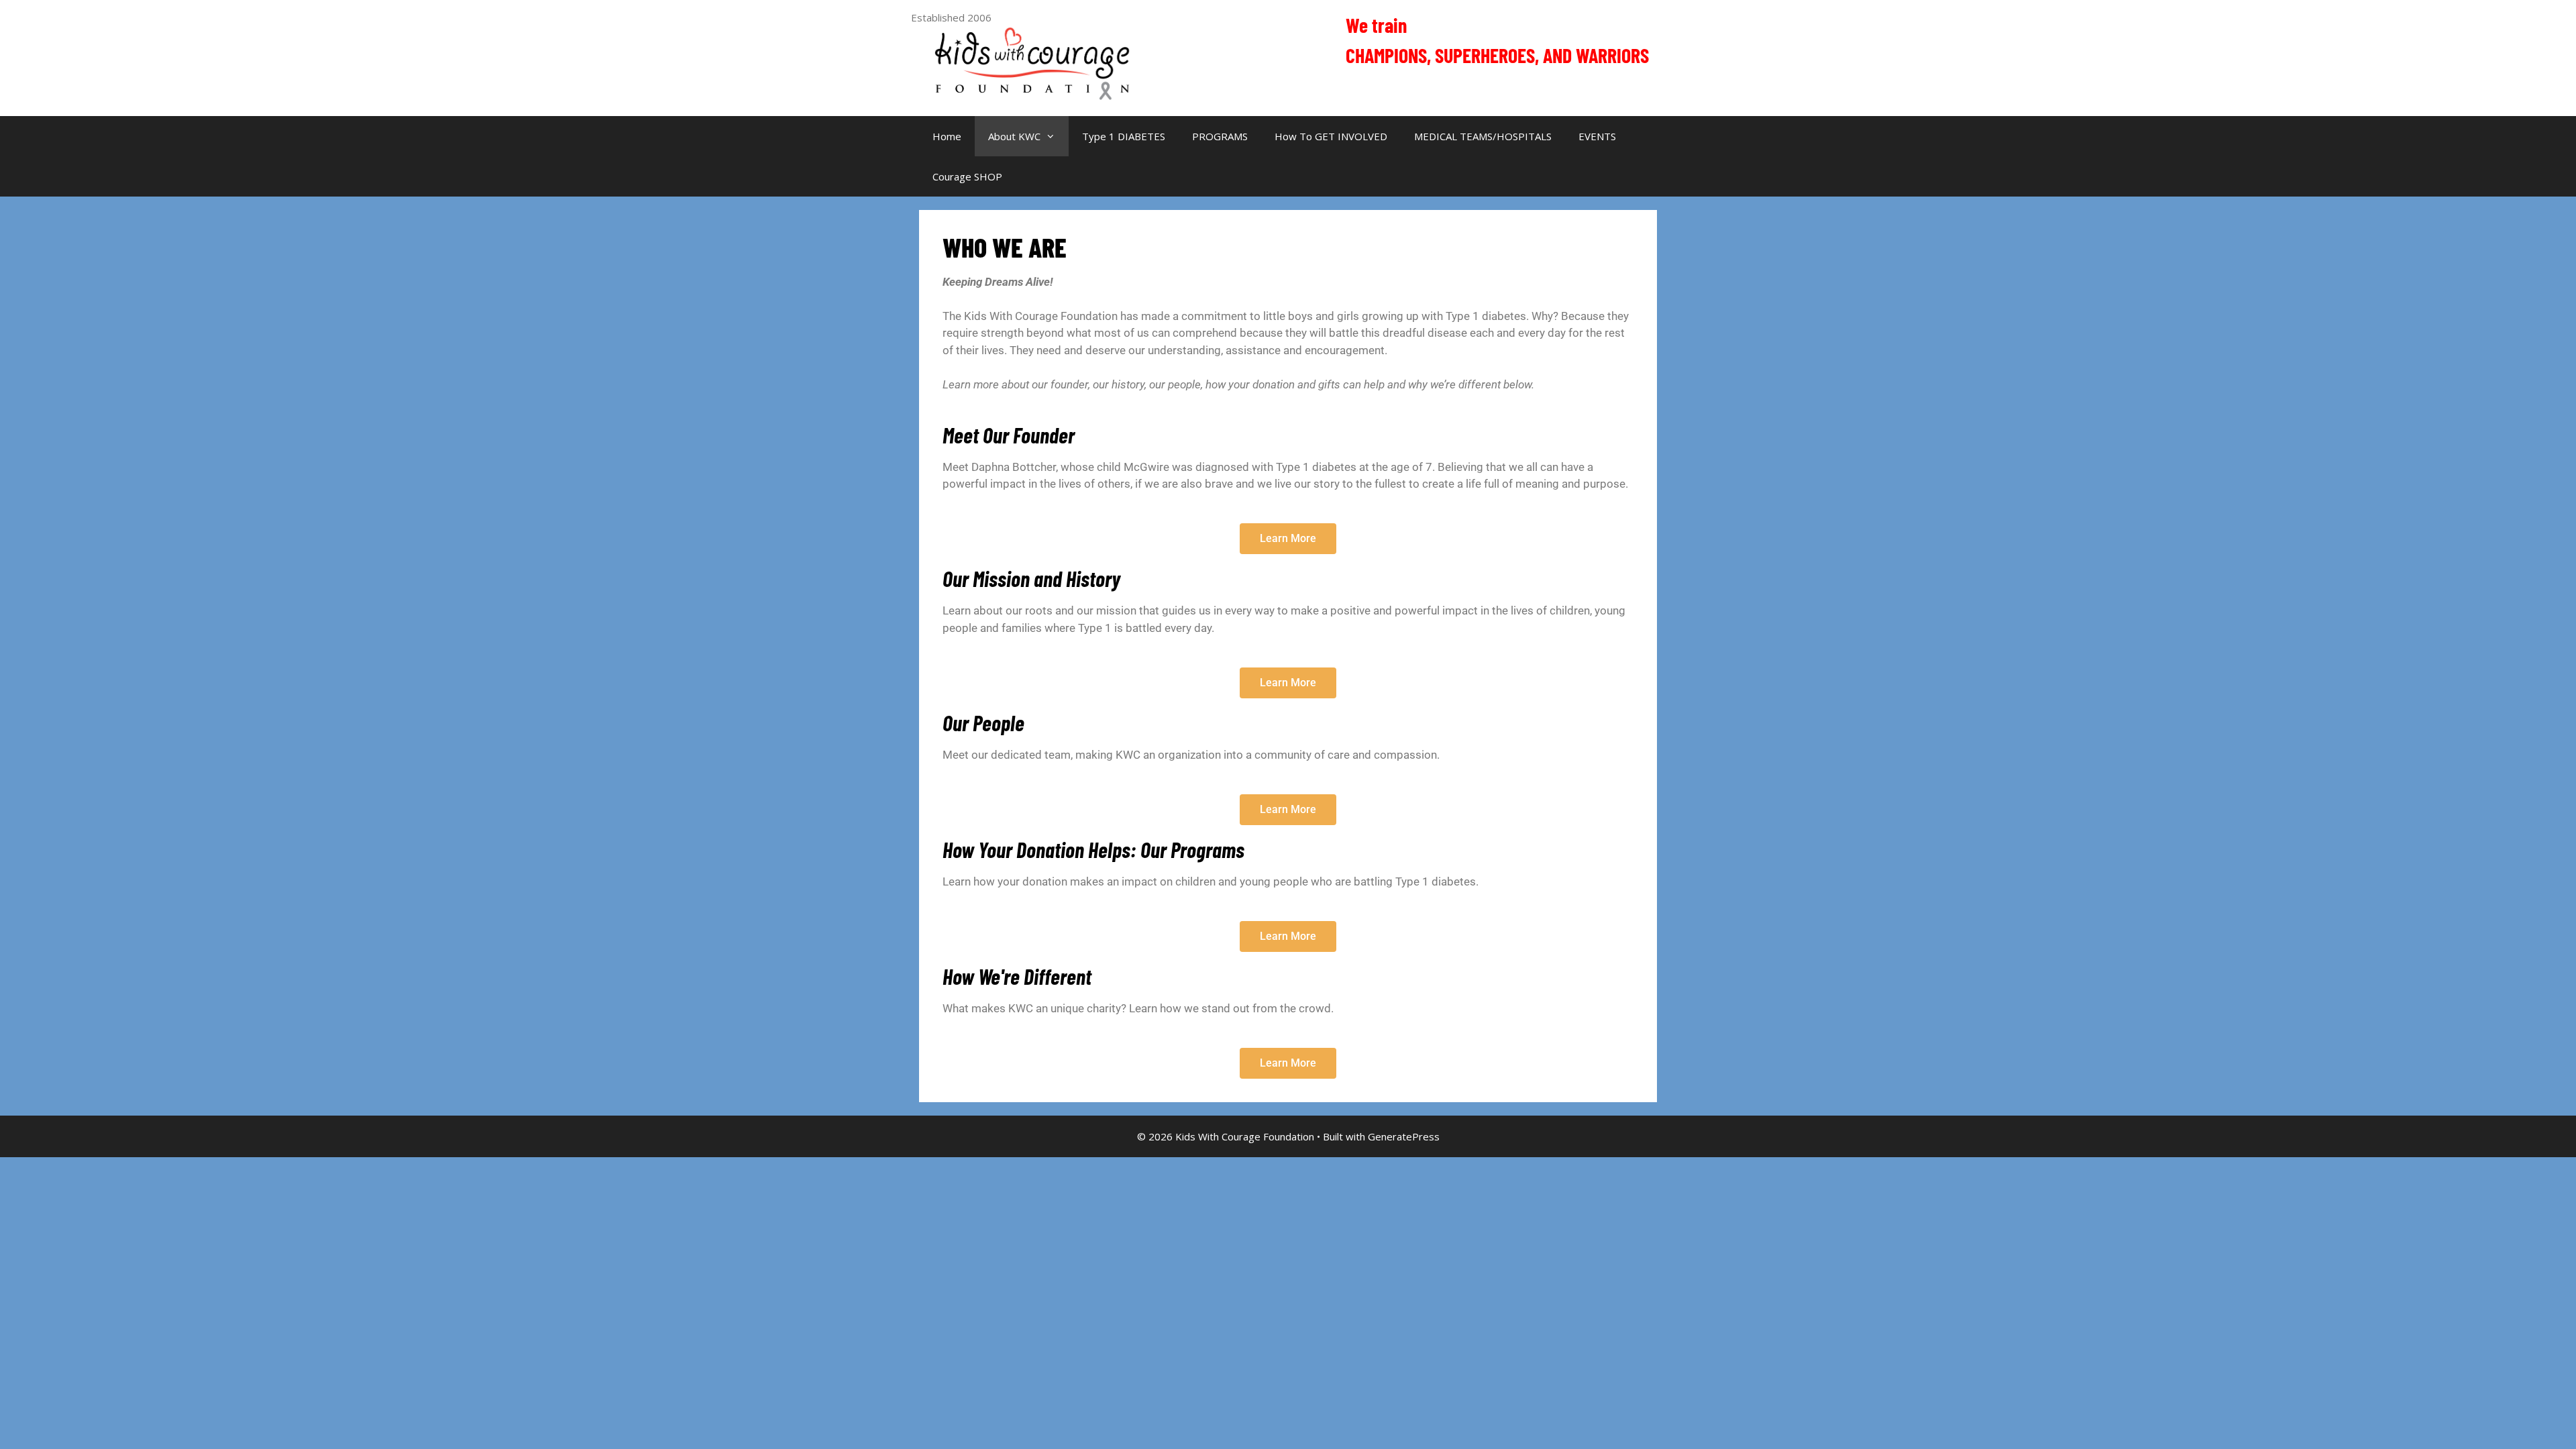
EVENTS (1597, 136)
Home (947, 136)
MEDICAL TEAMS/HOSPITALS (1483, 136)
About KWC (1014, 136)
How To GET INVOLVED (1331, 136)
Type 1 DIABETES (1124, 136)
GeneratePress (1404, 1136)
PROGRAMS (1220, 136)
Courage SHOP (967, 176)
